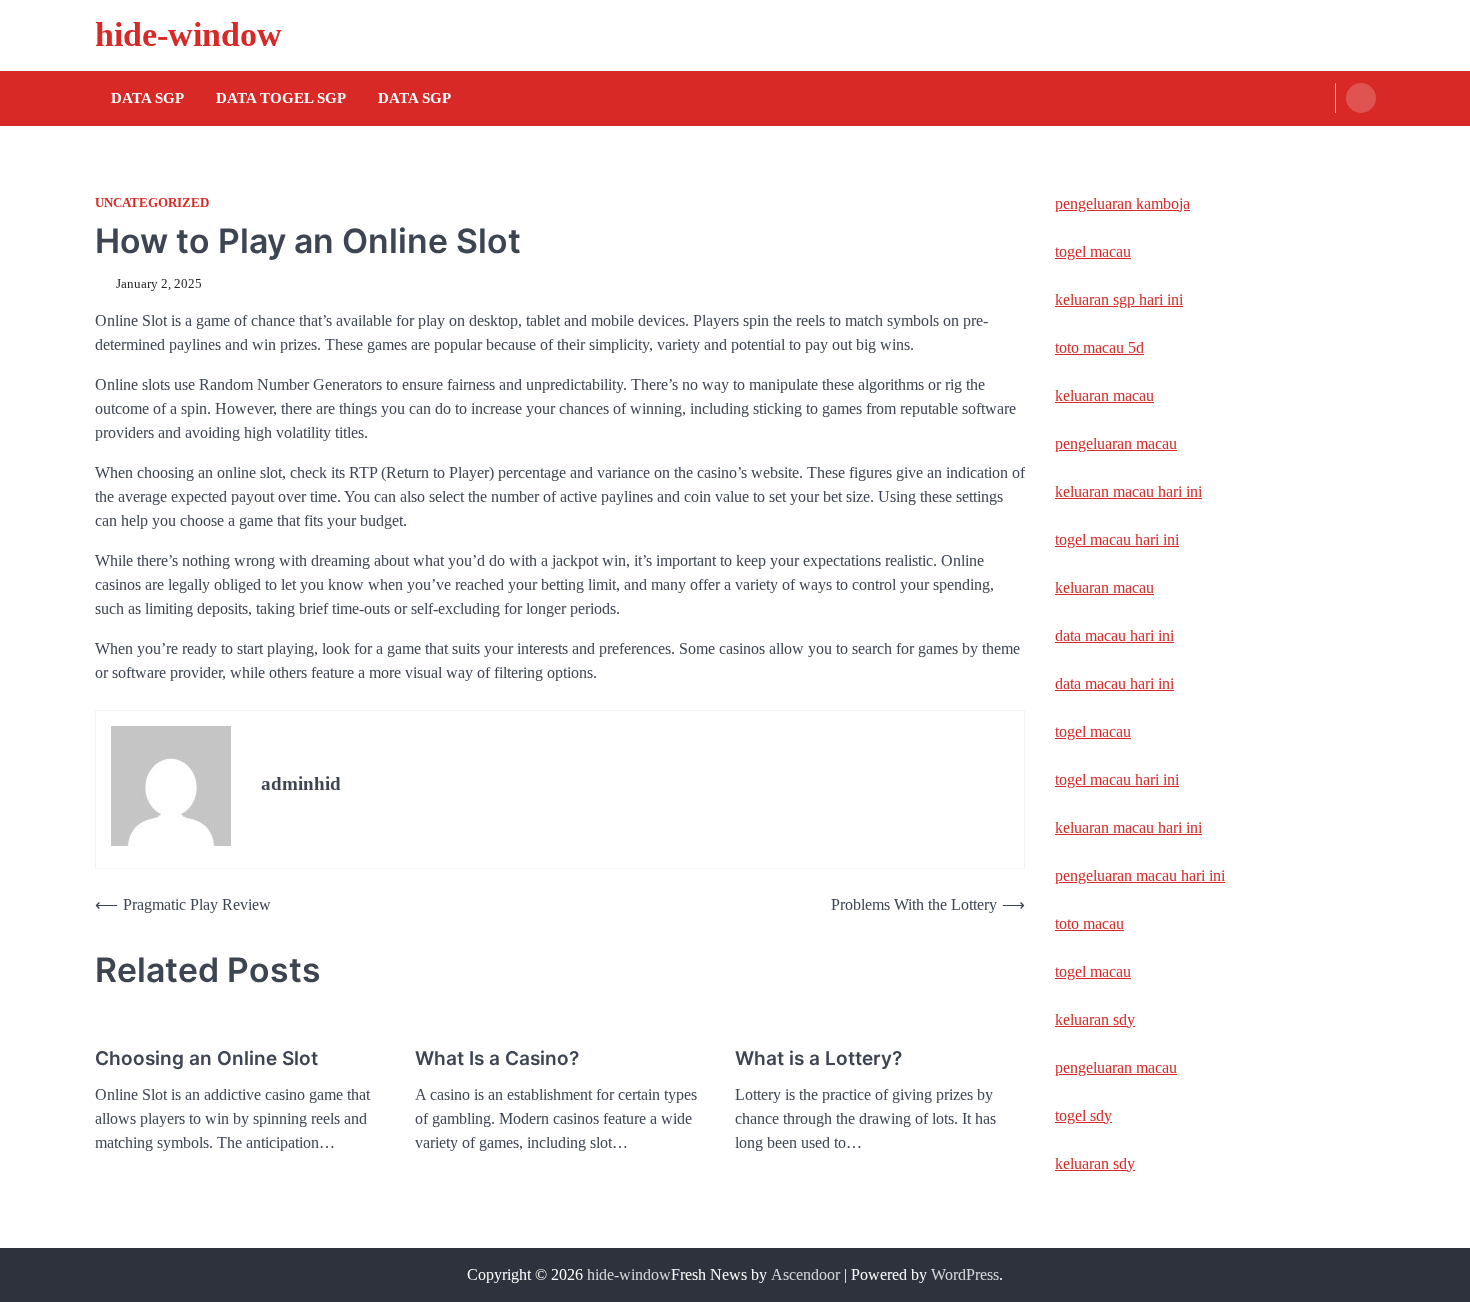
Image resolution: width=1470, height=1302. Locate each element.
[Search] (1361, 98)
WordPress (965, 1274)
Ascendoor (805, 1274)
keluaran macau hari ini (1128, 491)
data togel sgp (281, 98)
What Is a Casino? (497, 1058)
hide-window (188, 34)
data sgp (414, 98)
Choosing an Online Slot (206, 1058)
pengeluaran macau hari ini (1140, 875)
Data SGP (147, 98)
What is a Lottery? (818, 1058)
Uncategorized (152, 203)
